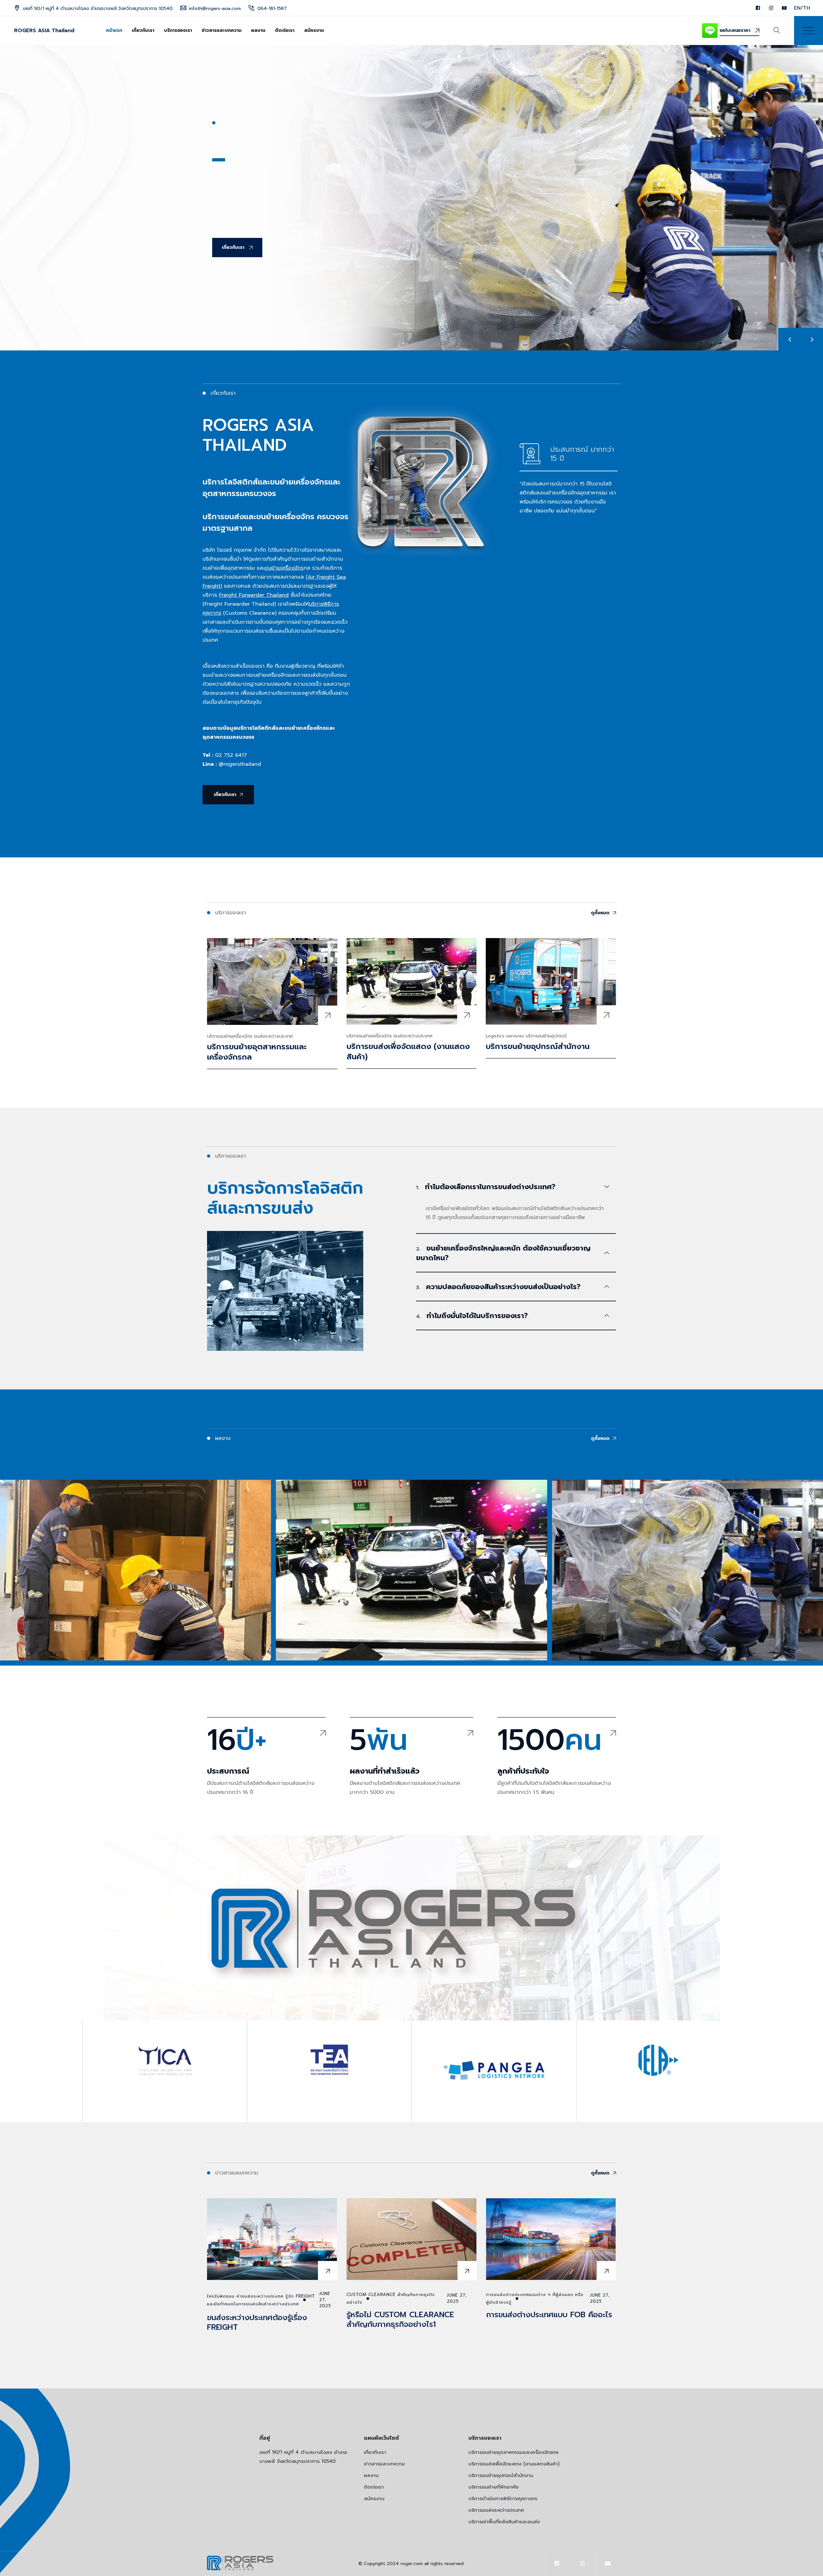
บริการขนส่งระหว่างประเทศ (496, 2510)
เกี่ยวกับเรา (143, 30)
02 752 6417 (231, 755)
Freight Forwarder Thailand (254, 595)
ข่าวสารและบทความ (222, 30)
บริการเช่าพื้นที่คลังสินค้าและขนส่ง (504, 2522)
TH (807, 8)
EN (797, 8)
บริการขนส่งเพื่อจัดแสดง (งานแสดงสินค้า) (408, 1052)
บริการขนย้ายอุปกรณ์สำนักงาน (538, 1046)
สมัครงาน (314, 30)
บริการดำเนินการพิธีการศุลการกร (503, 2499)
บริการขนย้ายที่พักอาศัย (493, 2487)
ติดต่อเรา (285, 30)
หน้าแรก (114, 30)
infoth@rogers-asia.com (215, 9)
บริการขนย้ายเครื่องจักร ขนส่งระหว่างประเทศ (250, 1036)
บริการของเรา (178, 30)
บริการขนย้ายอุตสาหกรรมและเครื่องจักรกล (257, 1052)
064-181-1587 (272, 9)
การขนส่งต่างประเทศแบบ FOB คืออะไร (549, 2315)
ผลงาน (258, 30)
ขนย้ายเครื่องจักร (284, 568)
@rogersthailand (240, 764)
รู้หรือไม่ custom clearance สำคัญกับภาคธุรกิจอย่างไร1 (400, 2319)
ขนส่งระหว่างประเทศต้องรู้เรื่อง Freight (257, 2322)
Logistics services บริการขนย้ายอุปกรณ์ (526, 1036)
